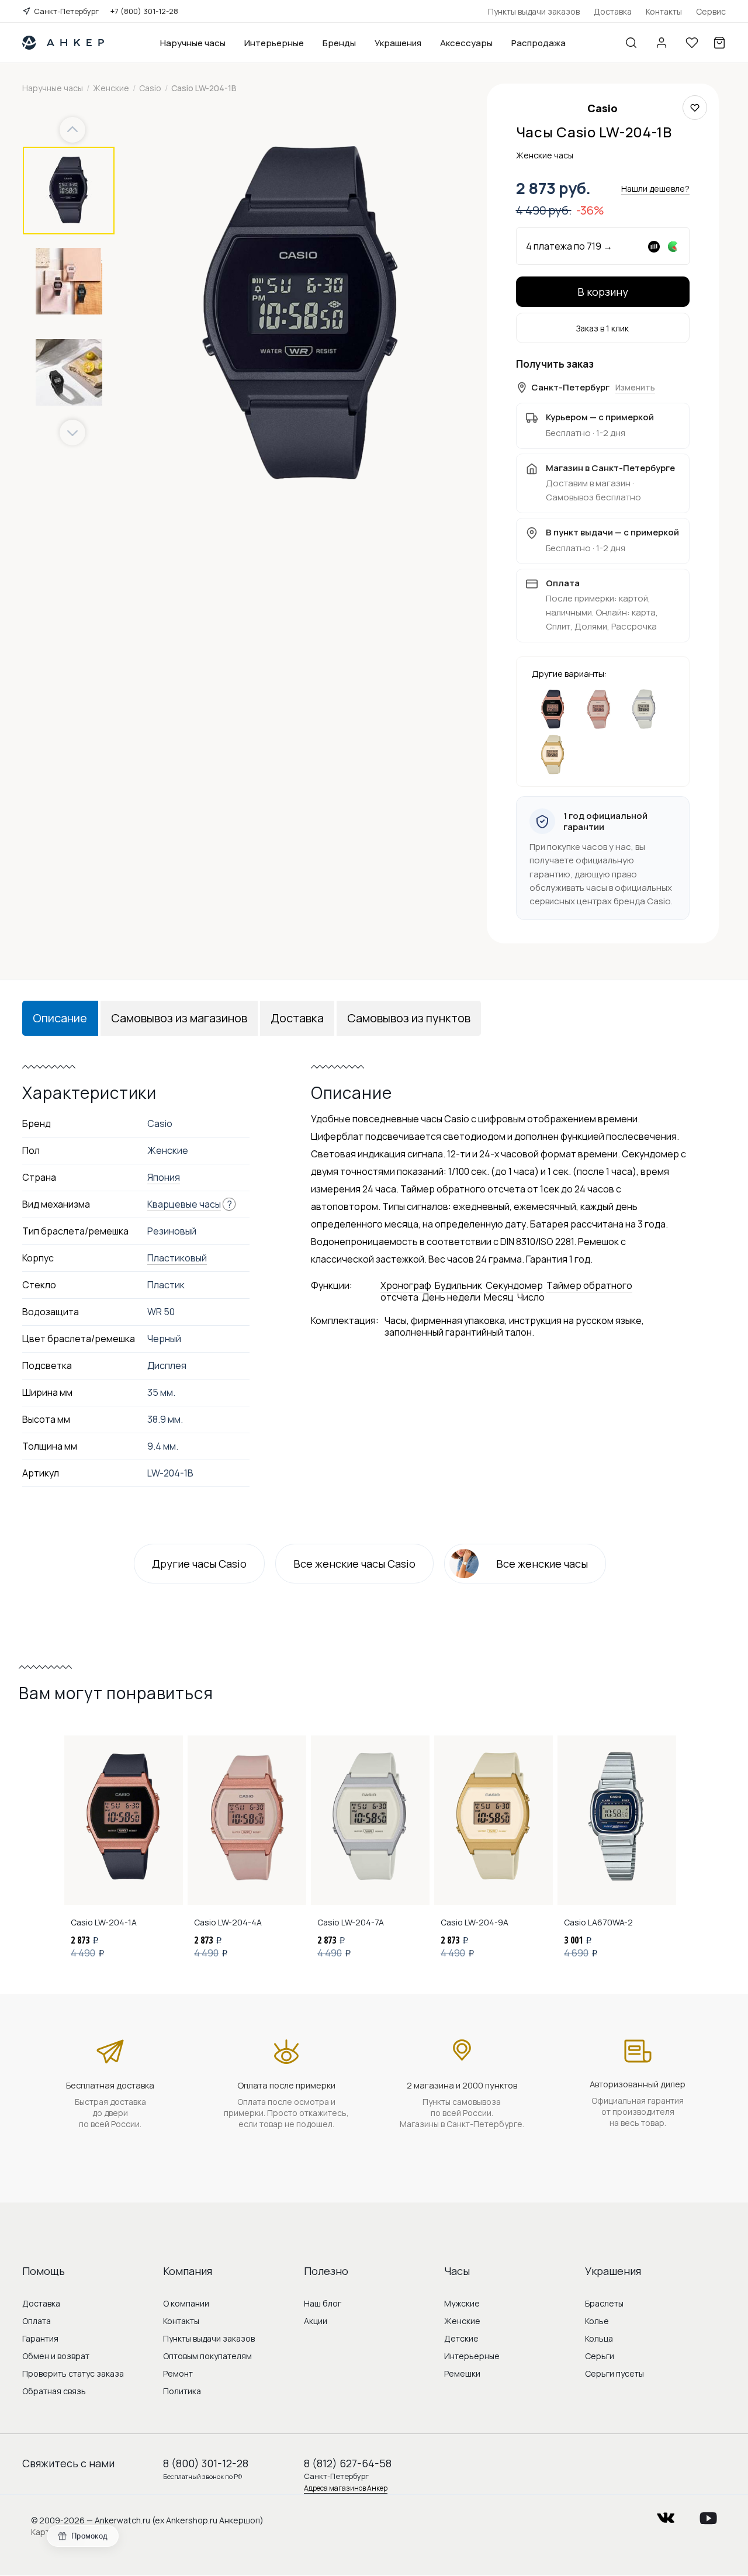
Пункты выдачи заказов (534, 11)
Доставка (613, 11)
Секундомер (514, 1285)
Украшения (398, 43)
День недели (451, 1297)
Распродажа (539, 43)
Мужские (462, 2303)
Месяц (499, 1297)
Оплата (37, 2321)
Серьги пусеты (614, 2373)
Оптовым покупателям (207, 2356)
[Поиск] (631, 43)
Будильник (458, 1285)
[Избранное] (692, 43)
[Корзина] (719, 43)
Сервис (711, 11)
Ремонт (178, 2373)
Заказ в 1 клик (602, 328)
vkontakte (666, 2514)
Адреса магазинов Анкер (346, 2488)
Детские (461, 2338)
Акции (316, 2321)
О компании (186, 2303)
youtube (708, 2514)
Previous (74, 130)
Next (72, 433)
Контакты (664, 11)
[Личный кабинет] (662, 43)
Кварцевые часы (184, 1204)
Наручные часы (193, 43)
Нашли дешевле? (655, 189)
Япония (164, 1177)
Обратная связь (54, 2391)
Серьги (600, 2356)
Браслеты (604, 2303)
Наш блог (323, 2303)
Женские (462, 2321)
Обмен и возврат (56, 2356)
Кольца (599, 2338)
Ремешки (462, 2373)
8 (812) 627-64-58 (348, 2463)
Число (531, 1297)
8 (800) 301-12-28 (206, 2463)
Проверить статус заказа (73, 2373)
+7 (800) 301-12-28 (144, 11)
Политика (182, 2391)
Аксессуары (466, 43)
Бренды (339, 43)
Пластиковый (177, 1258)
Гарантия (40, 2338)
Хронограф (406, 1285)
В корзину (603, 292)
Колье (597, 2321)
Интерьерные (274, 43)
